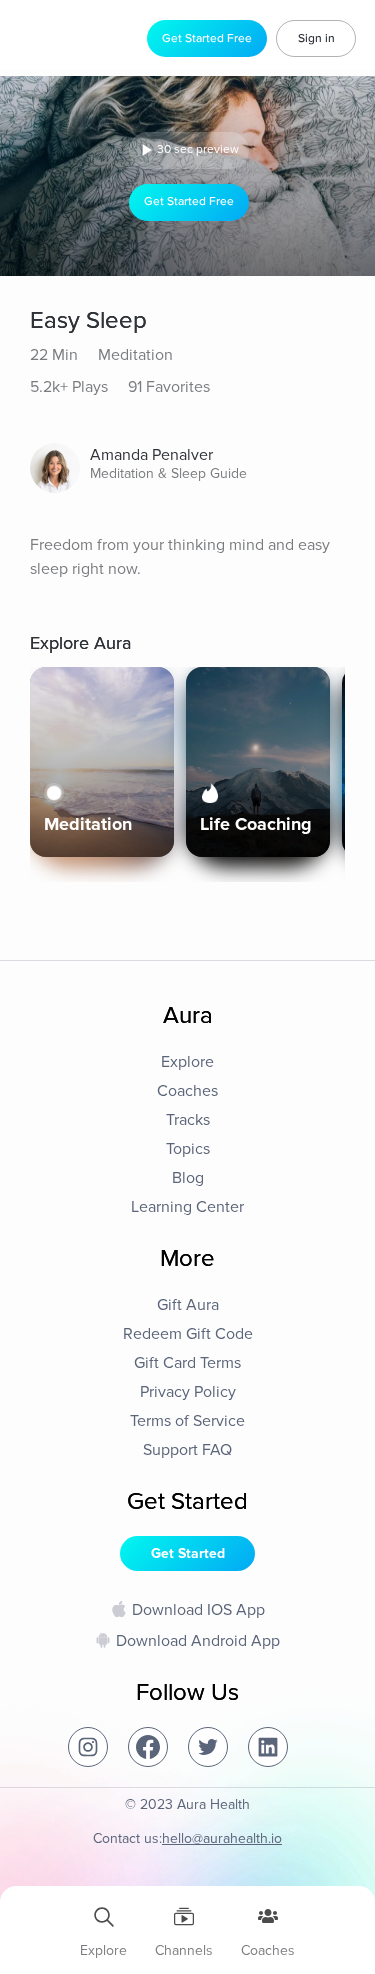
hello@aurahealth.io (222, 1838)
